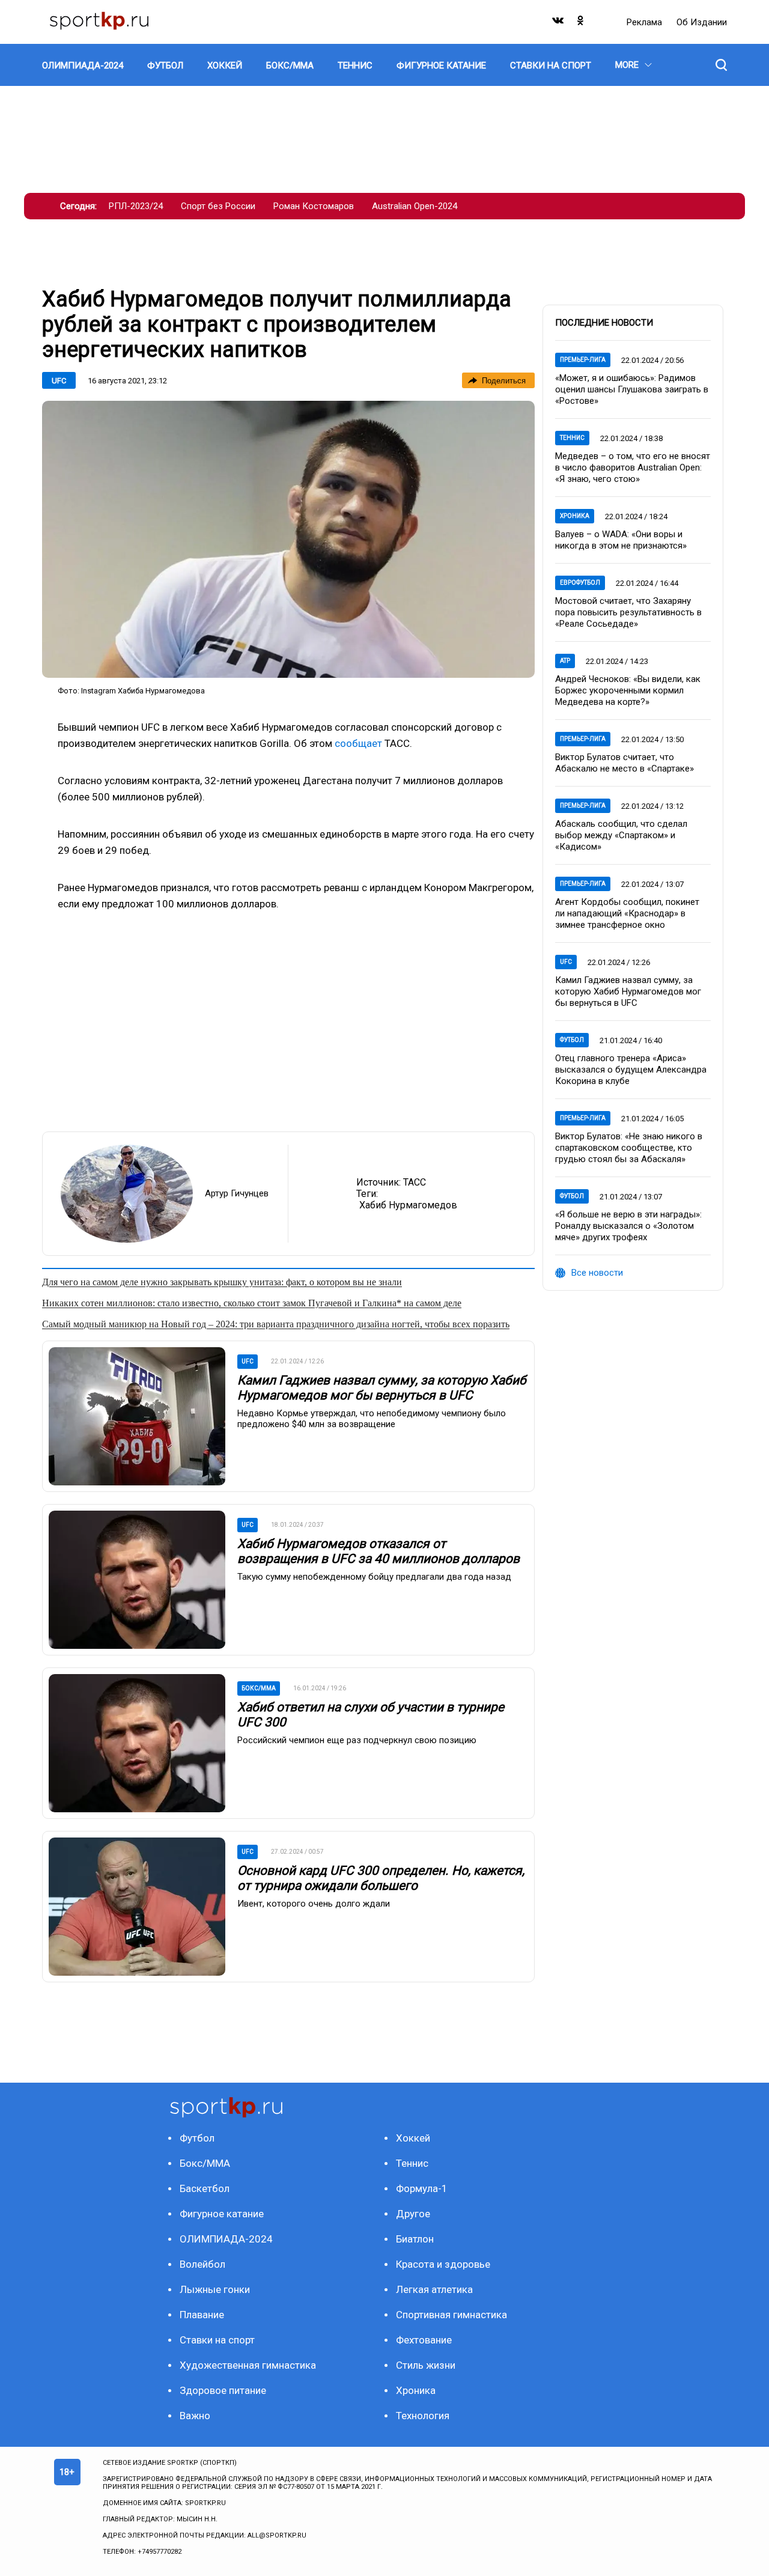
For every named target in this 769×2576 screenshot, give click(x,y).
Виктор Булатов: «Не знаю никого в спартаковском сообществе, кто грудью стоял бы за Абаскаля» (629, 1148)
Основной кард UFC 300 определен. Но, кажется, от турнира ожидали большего (381, 1878)
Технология (423, 2416)
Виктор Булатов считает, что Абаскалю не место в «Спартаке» (625, 763)
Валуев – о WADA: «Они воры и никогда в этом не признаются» (621, 540)
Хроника (575, 516)
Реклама (646, 22)
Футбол (572, 1040)
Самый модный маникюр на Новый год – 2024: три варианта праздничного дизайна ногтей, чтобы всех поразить (276, 1324)
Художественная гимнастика (248, 2365)
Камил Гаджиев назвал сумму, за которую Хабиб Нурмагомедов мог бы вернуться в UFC (382, 1388)
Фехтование (424, 2340)
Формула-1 (422, 2188)
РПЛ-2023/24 (136, 206)
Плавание (202, 2315)
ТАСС (415, 1182)
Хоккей (413, 2138)
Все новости (597, 1273)
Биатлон (415, 2239)
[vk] (559, 23)
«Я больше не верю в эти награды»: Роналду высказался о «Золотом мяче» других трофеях (628, 1226)
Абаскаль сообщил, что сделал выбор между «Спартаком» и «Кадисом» (621, 835)
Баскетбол (205, 2188)
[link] (288, 539)
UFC (59, 381)
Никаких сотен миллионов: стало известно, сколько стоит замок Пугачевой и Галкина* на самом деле (252, 1303)
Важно (195, 2416)
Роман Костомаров (314, 206)
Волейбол (202, 2264)
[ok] (581, 23)
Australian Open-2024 (415, 206)
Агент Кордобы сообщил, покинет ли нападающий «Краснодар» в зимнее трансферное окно (627, 913)
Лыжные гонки (215, 2289)
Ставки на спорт (217, 2340)
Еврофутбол (580, 583)
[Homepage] (99, 22)
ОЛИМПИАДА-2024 (226, 2239)
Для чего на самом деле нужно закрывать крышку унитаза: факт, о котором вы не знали (222, 1282)
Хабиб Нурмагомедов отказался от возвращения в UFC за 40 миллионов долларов (378, 1551)
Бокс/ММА (205, 2163)
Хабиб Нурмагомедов (408, 1205)
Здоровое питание (223, 2390)
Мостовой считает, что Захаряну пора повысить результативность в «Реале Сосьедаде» (628, 612)
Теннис (572, 438)
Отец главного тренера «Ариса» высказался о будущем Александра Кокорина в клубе (631, 1070)
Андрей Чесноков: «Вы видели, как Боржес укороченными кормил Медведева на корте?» (628, 690)
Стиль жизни (426, 2365)
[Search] (721, 65)
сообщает (358, 743)
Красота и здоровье (443, 2264)
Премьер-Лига (583, 360)
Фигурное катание (222, 2214)
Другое (413, 2214)
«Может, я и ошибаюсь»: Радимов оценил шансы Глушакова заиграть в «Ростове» (632, 389)
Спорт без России (218, 206)
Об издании (702, 22)
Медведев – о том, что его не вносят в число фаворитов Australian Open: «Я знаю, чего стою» (633, 467)
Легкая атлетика (434, 2289)
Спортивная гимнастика (451, 2315)
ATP (565, 661)
